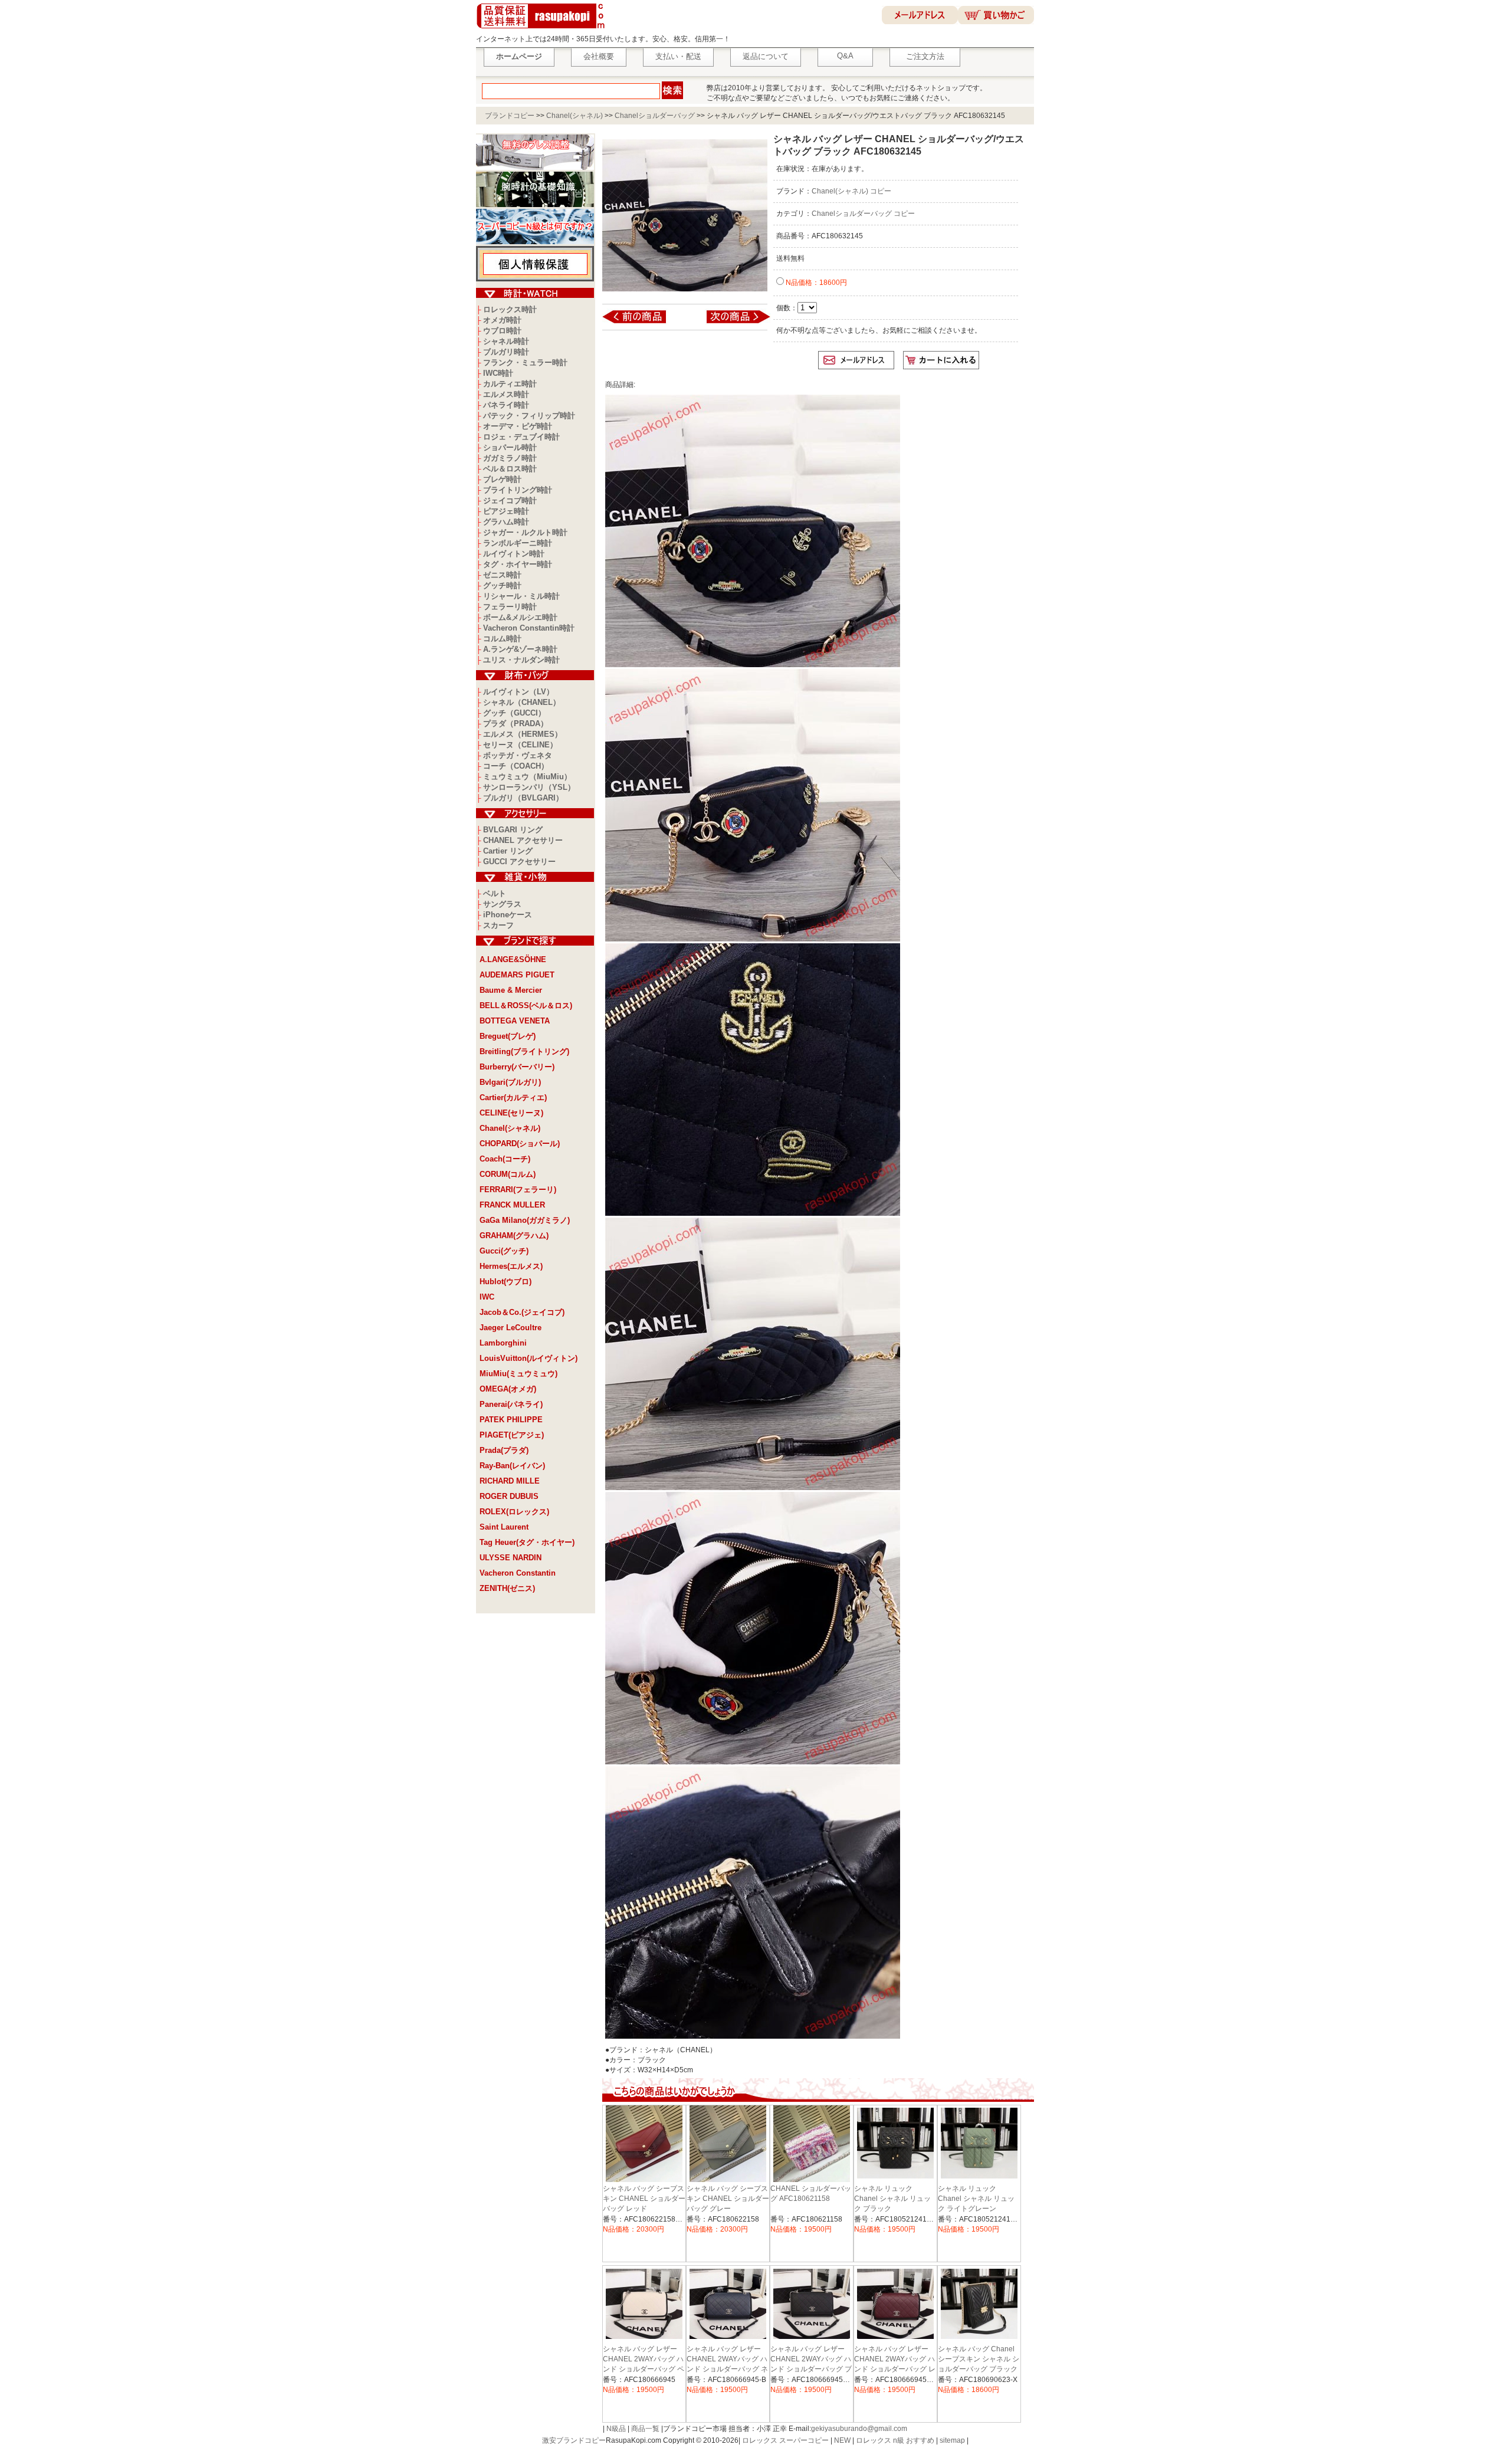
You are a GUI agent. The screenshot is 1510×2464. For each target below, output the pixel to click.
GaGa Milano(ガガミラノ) (525, 1220)
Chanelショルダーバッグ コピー (863, 214)
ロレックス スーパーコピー (785, 2440)
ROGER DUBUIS (509, 1496)
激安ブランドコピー (574, 2440)
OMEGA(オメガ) (508, 1389)
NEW (842, 2440)
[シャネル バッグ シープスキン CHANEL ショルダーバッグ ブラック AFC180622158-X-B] (642, 323)
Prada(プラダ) (504, 1450)
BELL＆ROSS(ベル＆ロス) (526, 1005)
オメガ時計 (502, 320)
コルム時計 (502, 639)
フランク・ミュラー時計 (525, 362)
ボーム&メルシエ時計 (520, 617)
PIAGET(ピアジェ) (512, 1435)
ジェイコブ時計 (510, 501)
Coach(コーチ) (505, 1159)
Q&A (845, 56)
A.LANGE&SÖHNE (513, 959)
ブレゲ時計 (502, 479)
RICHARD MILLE (510, 1481)
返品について (766, 56)
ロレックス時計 (510, 309)
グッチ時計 (502, 585)
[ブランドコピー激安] (543, 30)
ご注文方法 (925, 56)
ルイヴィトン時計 (514, 554)
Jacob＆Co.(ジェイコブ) (522, 1312)
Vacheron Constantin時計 (529, 628)
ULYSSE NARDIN (511, 1558)
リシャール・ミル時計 (521, 596)
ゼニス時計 (502, 575)
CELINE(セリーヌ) (511, 1113)
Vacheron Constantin (518, 1573)
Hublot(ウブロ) (505, 1282)
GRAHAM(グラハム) (514, 1236)
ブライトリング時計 (518, 490)
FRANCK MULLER (512, 1205)
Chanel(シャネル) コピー (851, 191)
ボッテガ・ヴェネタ (518, 755)
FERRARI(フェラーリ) (518, 1190)
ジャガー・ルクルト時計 (525, 532)
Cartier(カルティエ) (513, 1098)
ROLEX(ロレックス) (514, 1512)
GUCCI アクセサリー (519, 862)
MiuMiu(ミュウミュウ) (518, 1374)
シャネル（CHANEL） (522, 702)
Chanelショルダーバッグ (655, 116)
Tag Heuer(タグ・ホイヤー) (527, 1542)
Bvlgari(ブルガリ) (510, 1082)
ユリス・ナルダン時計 (521, 660)
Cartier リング (508, 851)
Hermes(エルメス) (511, 1266)
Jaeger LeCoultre (511, 1328)
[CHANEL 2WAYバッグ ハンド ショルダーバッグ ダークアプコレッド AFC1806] (731, 323)
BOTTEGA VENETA (515, 1021)
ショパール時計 (510, 447)
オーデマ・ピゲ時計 (518, 426)
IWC (487, 1297)
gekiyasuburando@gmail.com (859, 2429)
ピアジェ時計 (506, 511)
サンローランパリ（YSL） (529, 787)
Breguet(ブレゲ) (508, 1036)
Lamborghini (503, 1343)
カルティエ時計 (510, 384)
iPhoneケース (508, 915)
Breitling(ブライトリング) (524, 1051)
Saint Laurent (504, 1527)
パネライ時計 (506, 405)
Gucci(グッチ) (504, 1251)
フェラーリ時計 (510, 607)
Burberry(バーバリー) (517, 1067)
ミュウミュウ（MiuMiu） (527, 777)
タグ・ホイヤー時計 (518, 564)
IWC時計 (498, 373)
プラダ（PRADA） (516, 724)
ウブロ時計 (502, 331)
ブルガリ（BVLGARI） (523, 798)
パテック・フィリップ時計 (529, 416)
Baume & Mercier (511, 990)
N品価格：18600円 (815, 283)
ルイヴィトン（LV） (518, 692)
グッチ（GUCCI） (514, 713)
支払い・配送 (678, 56)
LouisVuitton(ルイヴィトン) (528, 1358)
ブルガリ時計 (506, 352)
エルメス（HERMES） (523, 734)
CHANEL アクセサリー (523, 840)
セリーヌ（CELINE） (520, 745)
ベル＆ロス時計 (510, 469)
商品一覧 (645, 2429)
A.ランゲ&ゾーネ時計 (520, 649)
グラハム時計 (506, 522)
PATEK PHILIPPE (511, 1420)
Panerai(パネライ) (511, 1404)
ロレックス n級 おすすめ (895, 2440)
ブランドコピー (510, 116)
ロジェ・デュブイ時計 (521, 437)
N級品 (616, 2429)
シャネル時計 (506, 341)
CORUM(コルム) (508, 1174)
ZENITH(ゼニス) (507, 1588)
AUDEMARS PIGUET (517, 975)
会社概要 (599, 56)
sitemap (952, 2440)
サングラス (502, 904)
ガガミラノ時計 (510, 458)
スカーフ (498, 925)
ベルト (495, 893)
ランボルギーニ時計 (518, 543)
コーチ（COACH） (516, 766)
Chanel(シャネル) (575, 116)
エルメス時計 (506, 394)
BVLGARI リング (513, 830)
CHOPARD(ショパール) (520, 1144)
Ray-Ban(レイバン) (512, 1466)
